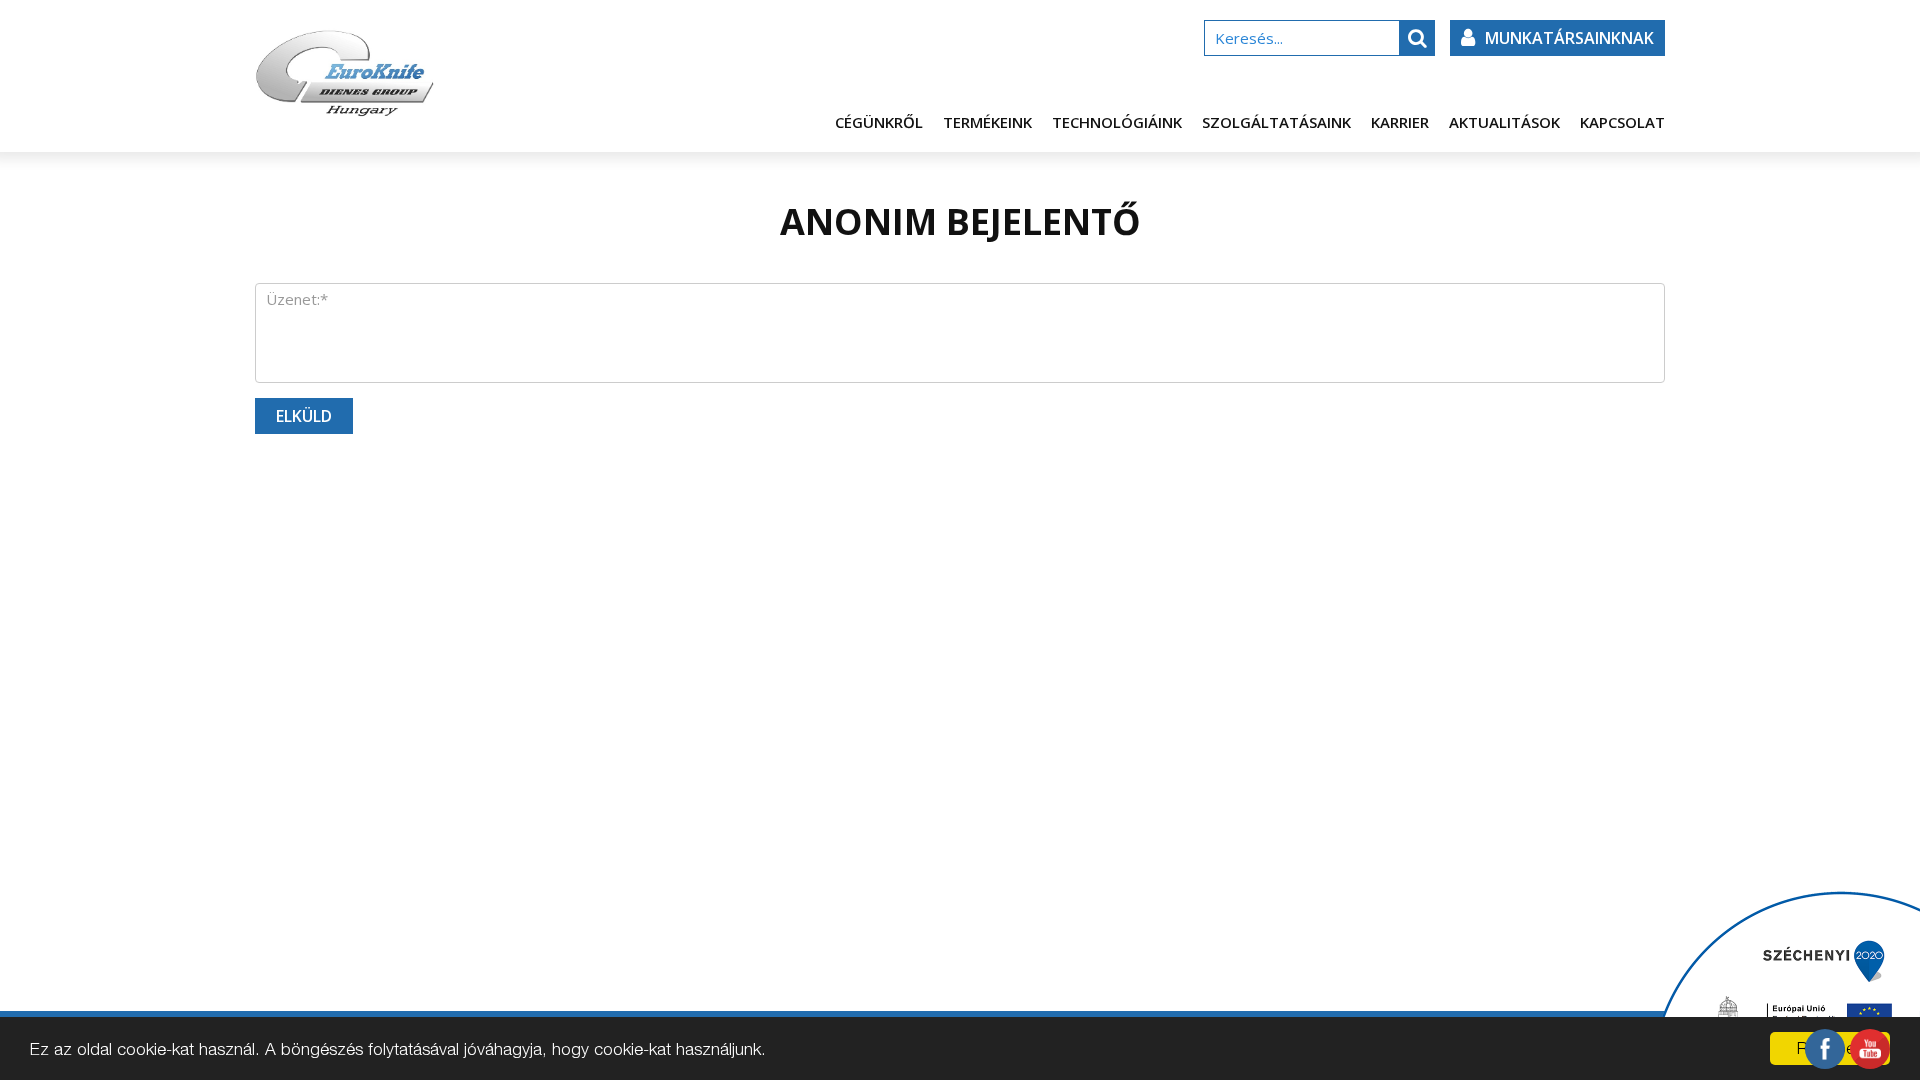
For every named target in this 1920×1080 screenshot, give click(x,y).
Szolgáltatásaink (1276, 122)
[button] (1417, 38)
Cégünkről (879, 122)
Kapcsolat (1622, 122)
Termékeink (987, 122)
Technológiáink (1117, 122)
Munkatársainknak (1569, 38)
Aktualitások (1504, 122)
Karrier (1400, 122)
